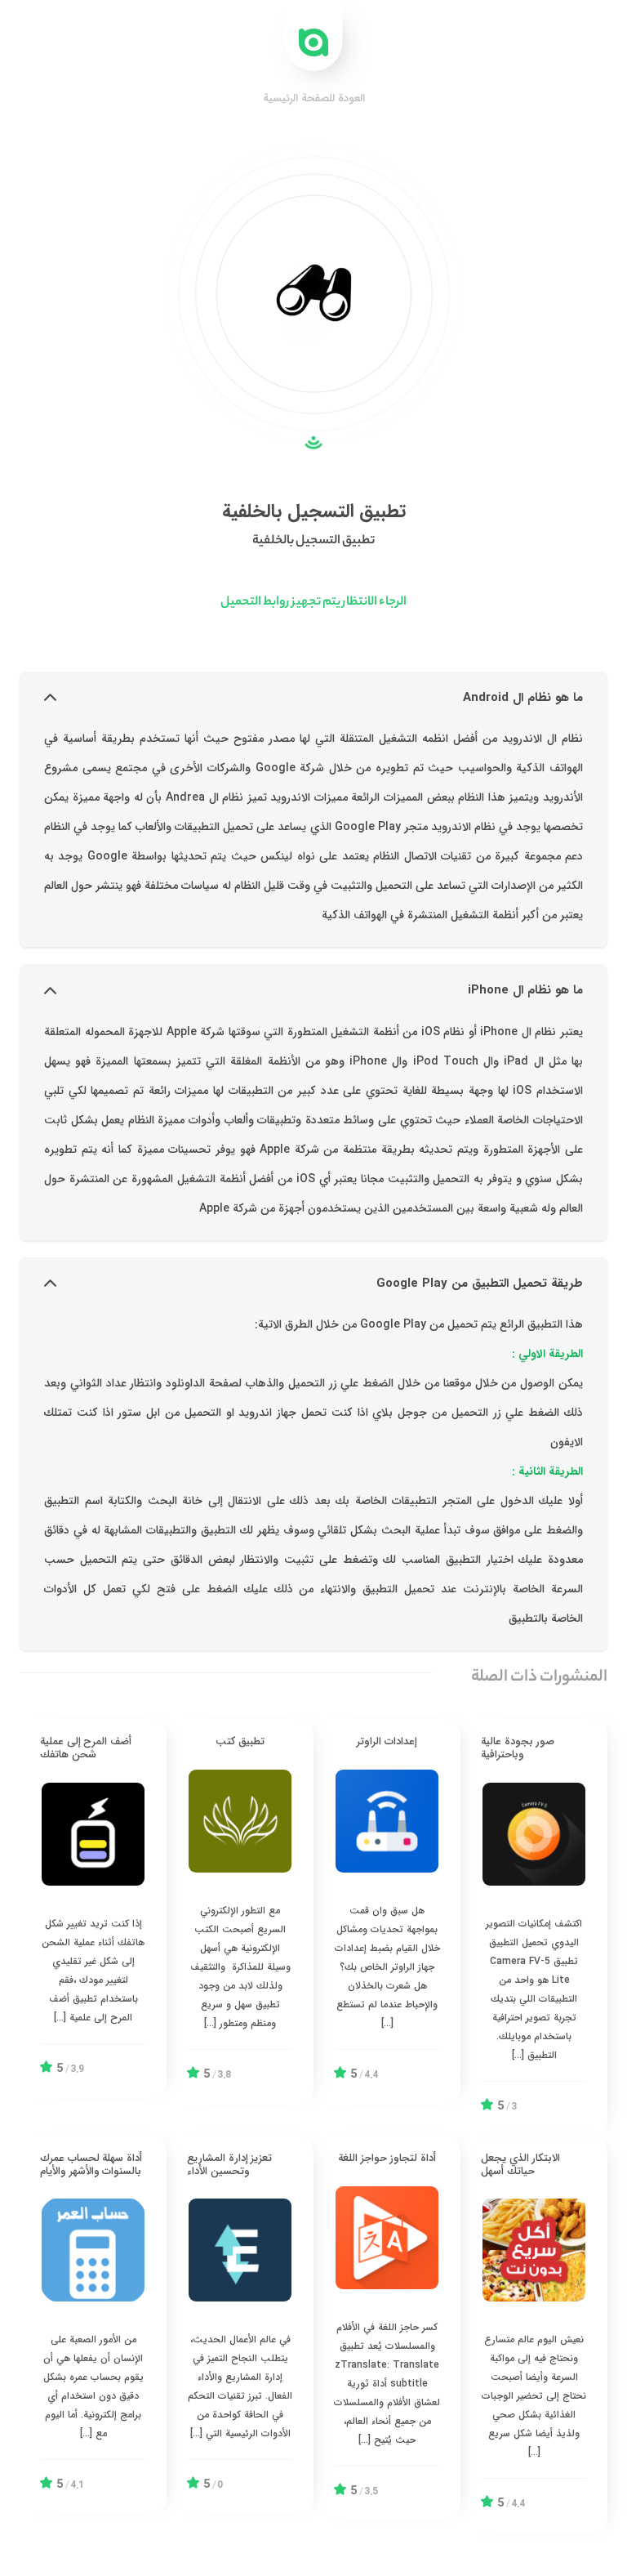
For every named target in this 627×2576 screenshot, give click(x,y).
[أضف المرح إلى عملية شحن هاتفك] (93, 1909)
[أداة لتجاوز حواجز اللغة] (387, 2328)
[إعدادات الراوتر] (387, 1911)
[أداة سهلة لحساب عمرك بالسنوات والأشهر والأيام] (93, 2325)
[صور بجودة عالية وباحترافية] (534, 1927)
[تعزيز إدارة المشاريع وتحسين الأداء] (240, 2325)
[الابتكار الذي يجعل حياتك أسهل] (534, 2335)
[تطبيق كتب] (240, 1911)
